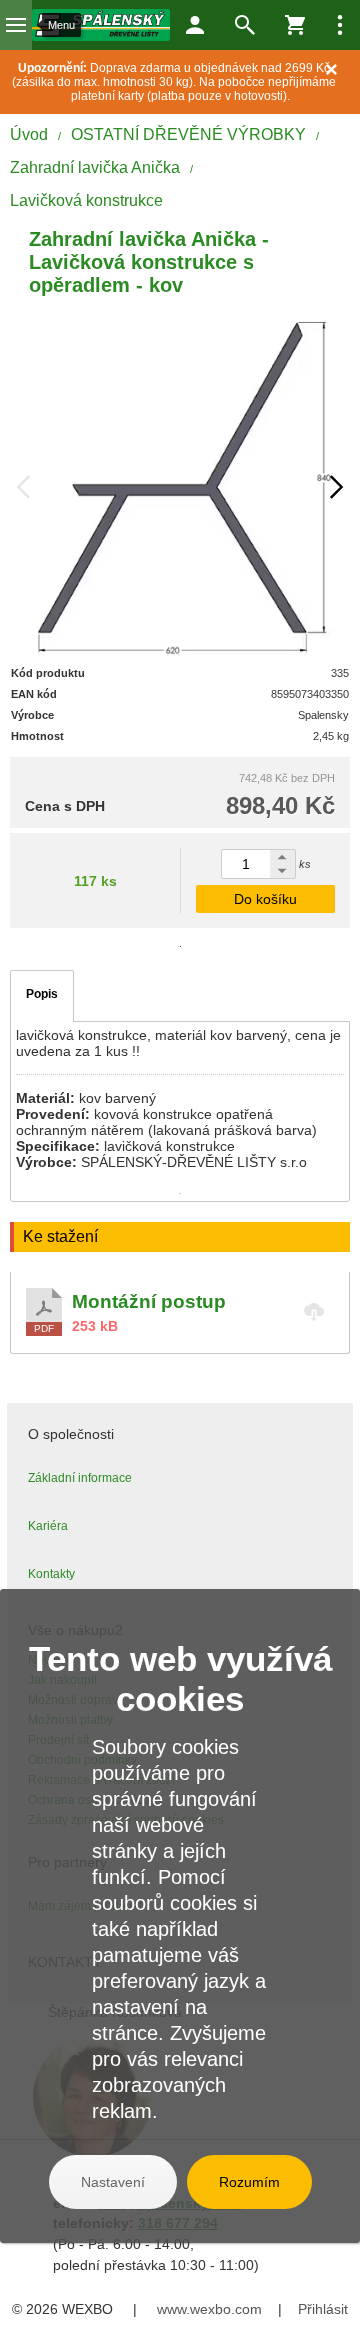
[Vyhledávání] (245, 25)
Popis (42, 994)
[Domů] (101, 25)
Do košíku (265, 899)
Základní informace (80, 1478)
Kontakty (51, 1574)
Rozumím (249, 2182)
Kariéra (48, 1526)
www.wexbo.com (209, 2309)
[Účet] (195, 25)
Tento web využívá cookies (180, 1678)
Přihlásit (323, 2309)
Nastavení (113, 2182)
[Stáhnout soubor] (180, 1312)
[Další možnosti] (340, 25)
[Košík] (295, 25)
